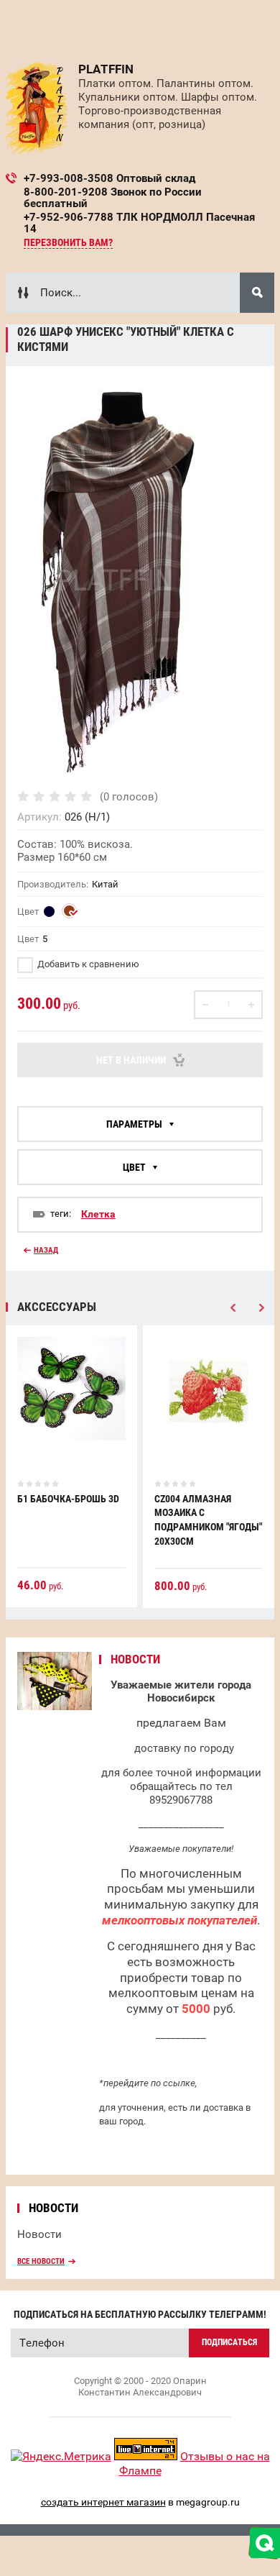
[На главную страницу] (37, 108)
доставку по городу (184, 1748)
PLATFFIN (106, 69)
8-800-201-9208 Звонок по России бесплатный (113, 198)
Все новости (41, 2261)
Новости (39, 2234)
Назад (46, 1250)
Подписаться (229, 2342)
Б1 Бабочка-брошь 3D (68, 1499)
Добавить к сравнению (87, 964)
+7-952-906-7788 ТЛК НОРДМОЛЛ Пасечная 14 (139, 223)
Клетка (98, 1214)
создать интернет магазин (103, 2502)
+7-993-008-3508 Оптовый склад (109, 178)
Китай (105, 884)
